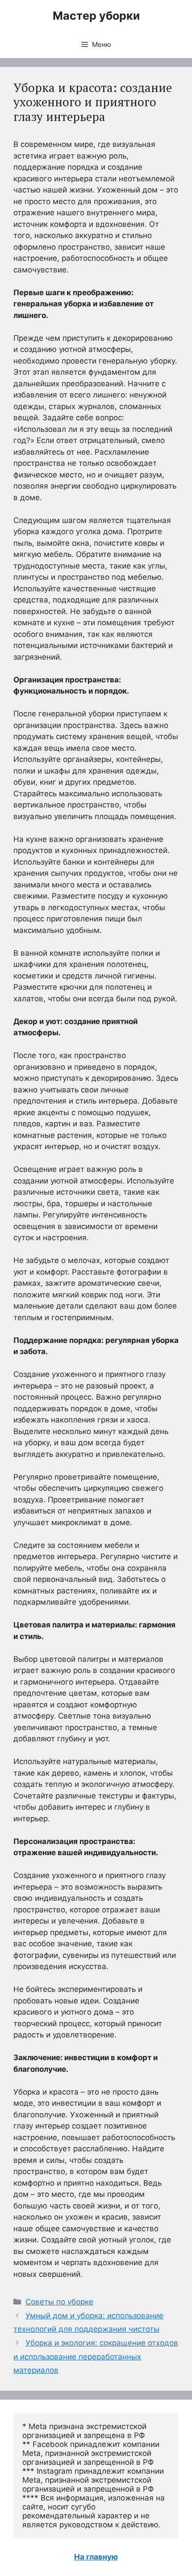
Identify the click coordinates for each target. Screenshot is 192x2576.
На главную (96, 2557)
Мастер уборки (96, 16)
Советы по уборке (59, 2302)
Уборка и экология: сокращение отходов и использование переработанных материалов (96, 2356)
